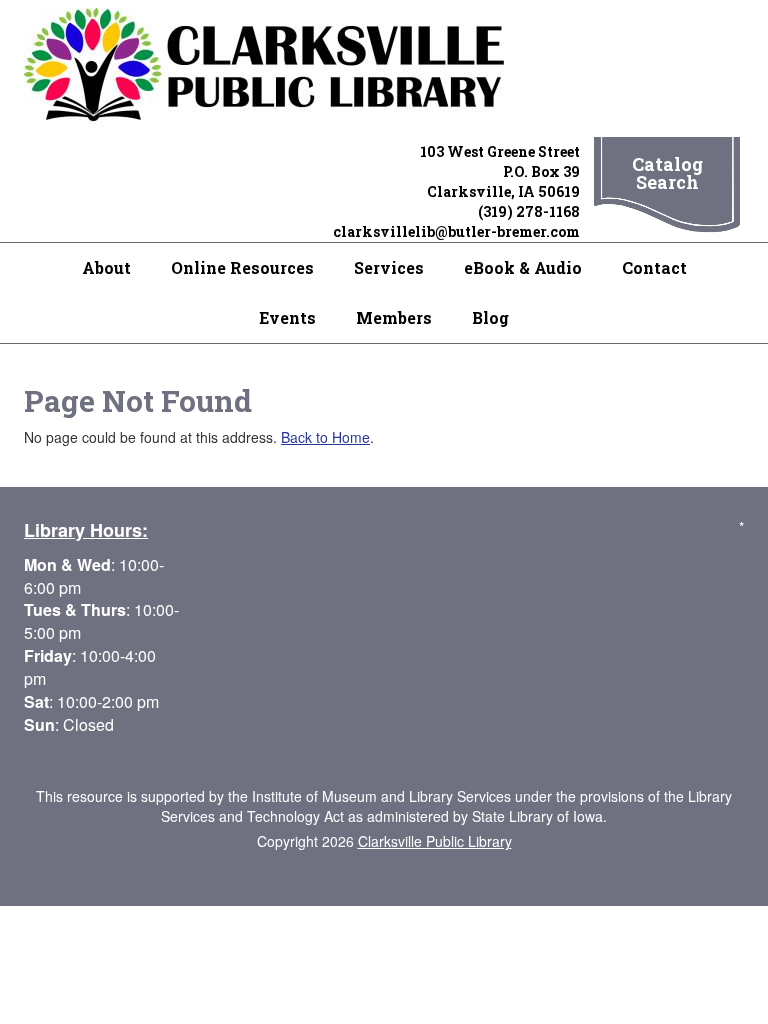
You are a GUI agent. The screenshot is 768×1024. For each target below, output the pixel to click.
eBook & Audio (523, 267)
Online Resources (242, 267)
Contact (654, 267)
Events (287, 317)
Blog (490, 317)
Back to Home (325, 437)
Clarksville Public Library (435, 841)
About (106, 267)
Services (389, 267)
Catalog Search (667, 173)
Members (394, 317)
